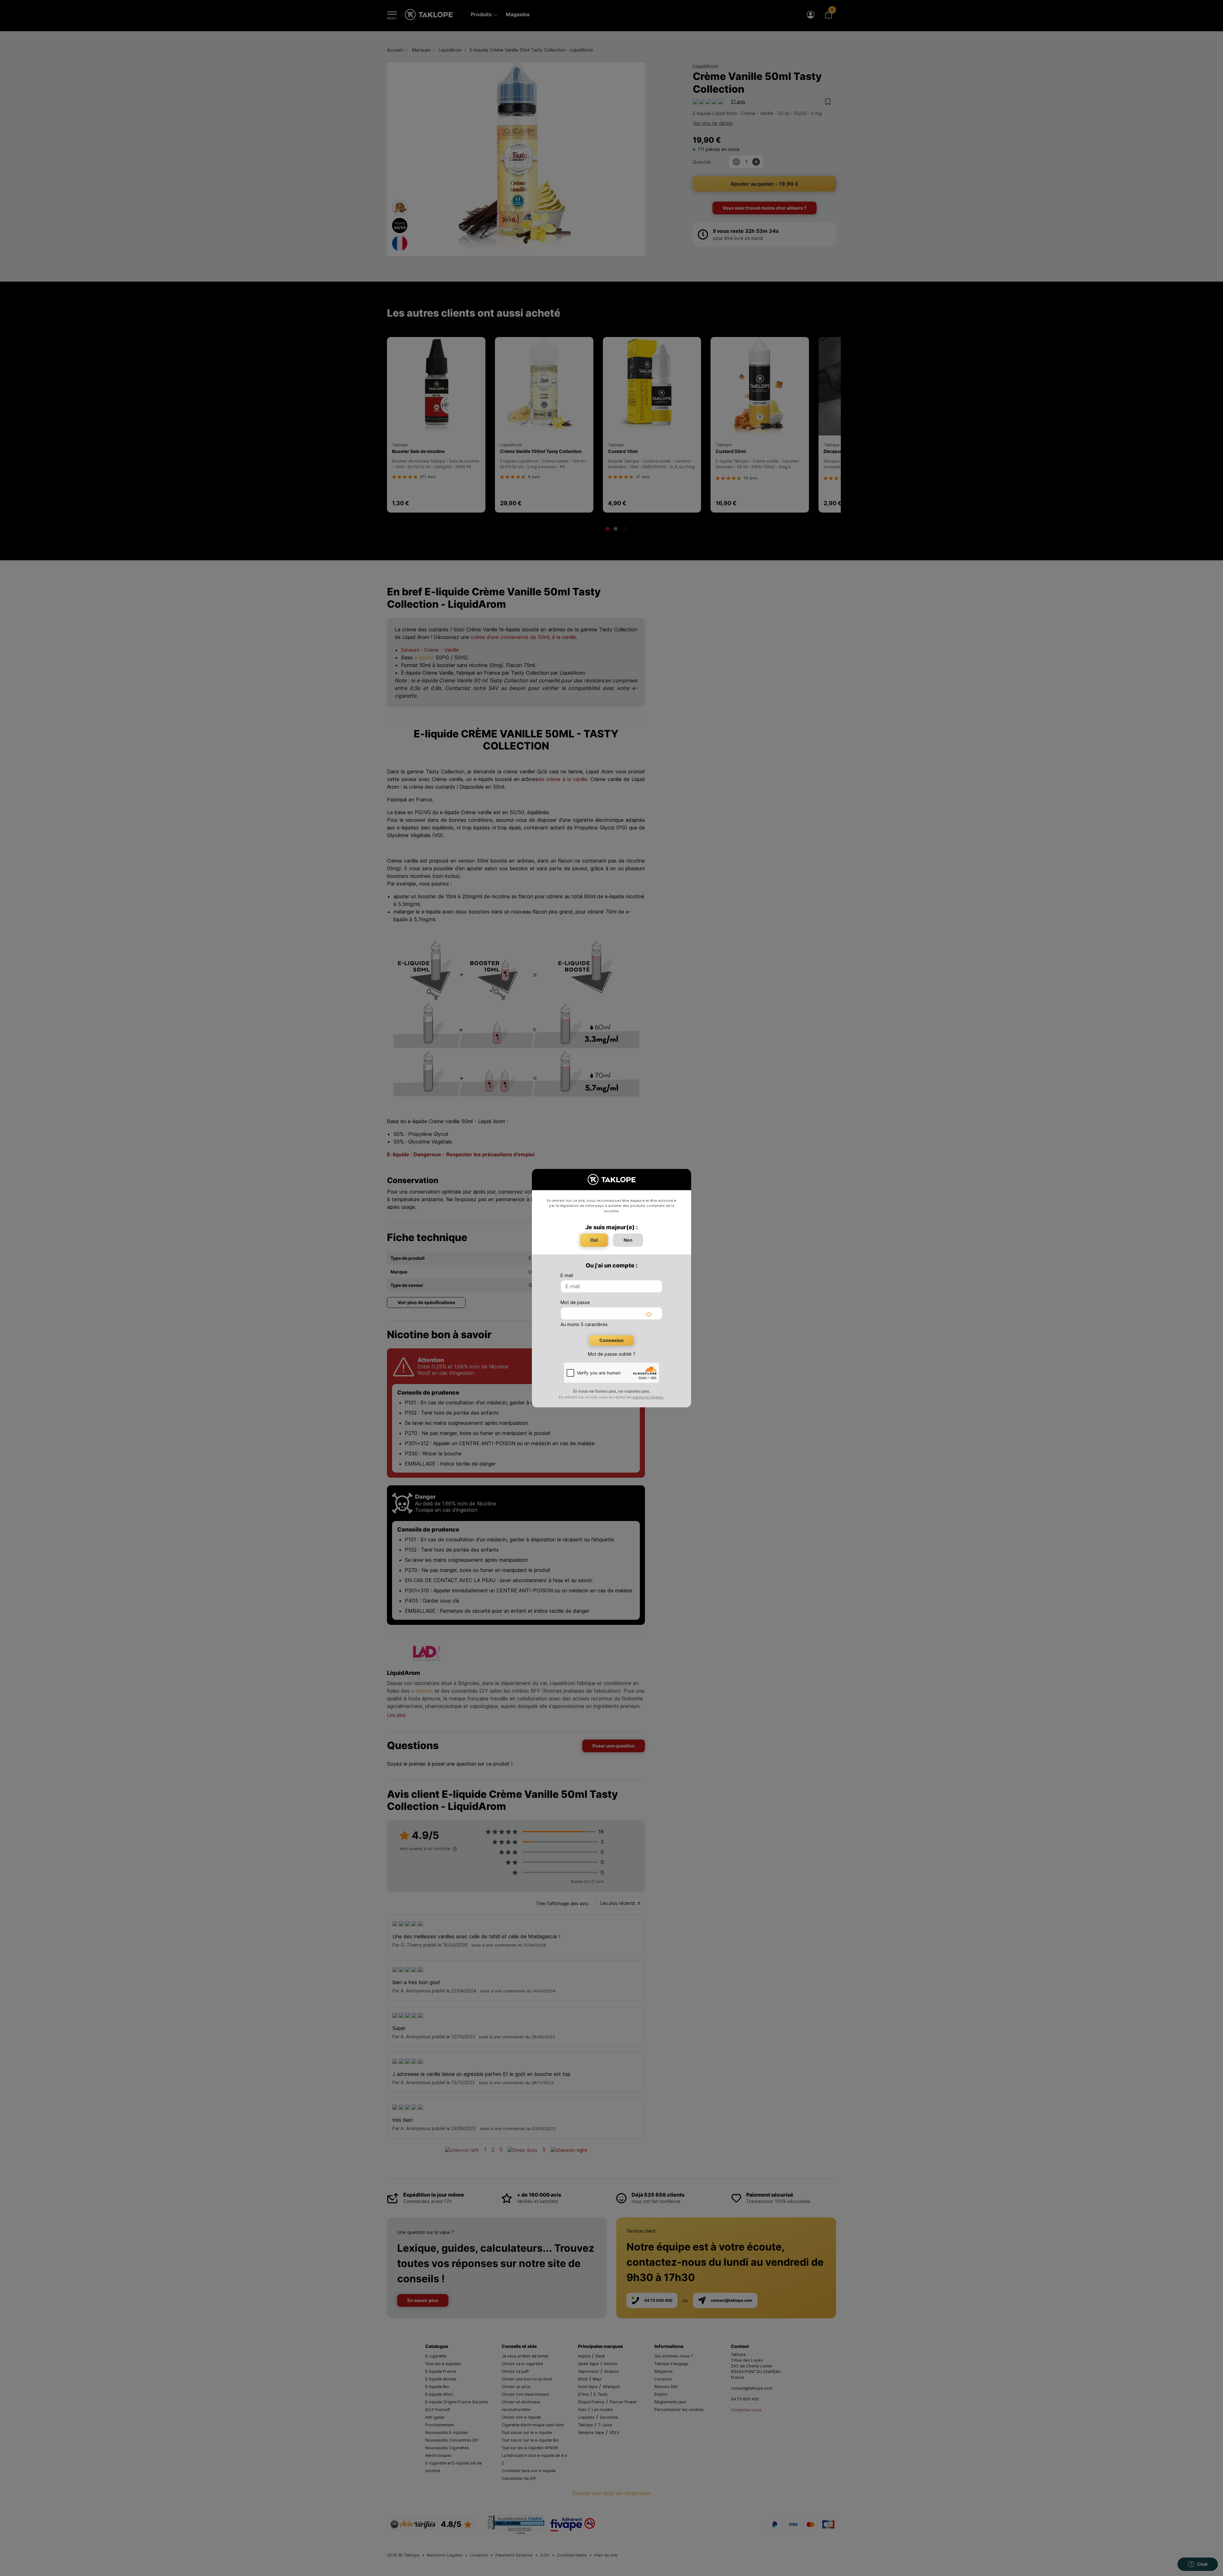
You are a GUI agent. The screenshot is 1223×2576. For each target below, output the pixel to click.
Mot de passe (575, 1302)
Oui (594, 1240)
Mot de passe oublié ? (612, 1354)
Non (628, 1240)
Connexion (611, 1340)
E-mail (567, 1275)
